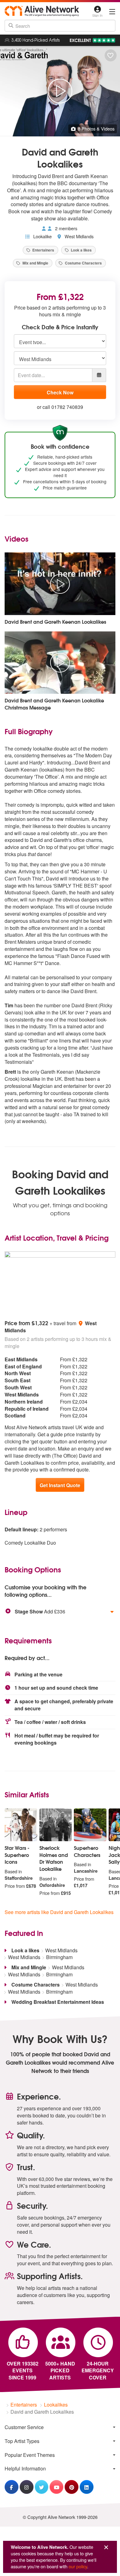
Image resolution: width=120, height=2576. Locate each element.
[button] (60, 1612)
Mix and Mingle (35, 263)
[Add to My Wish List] (111, 55)
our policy (78, 2566)
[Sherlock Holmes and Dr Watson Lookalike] (56, 1825)
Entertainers (43, 250)
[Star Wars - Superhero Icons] (21, 1825)
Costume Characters (83, 263)
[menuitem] (60, 2427)
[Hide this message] (106, 2547)
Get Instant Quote (60, 1485)
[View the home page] (42, 11)
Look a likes (81, 250)
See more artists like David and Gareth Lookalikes (59, 1912)
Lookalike (42, 236)
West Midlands (78, 236)
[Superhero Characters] (90, 1825)
